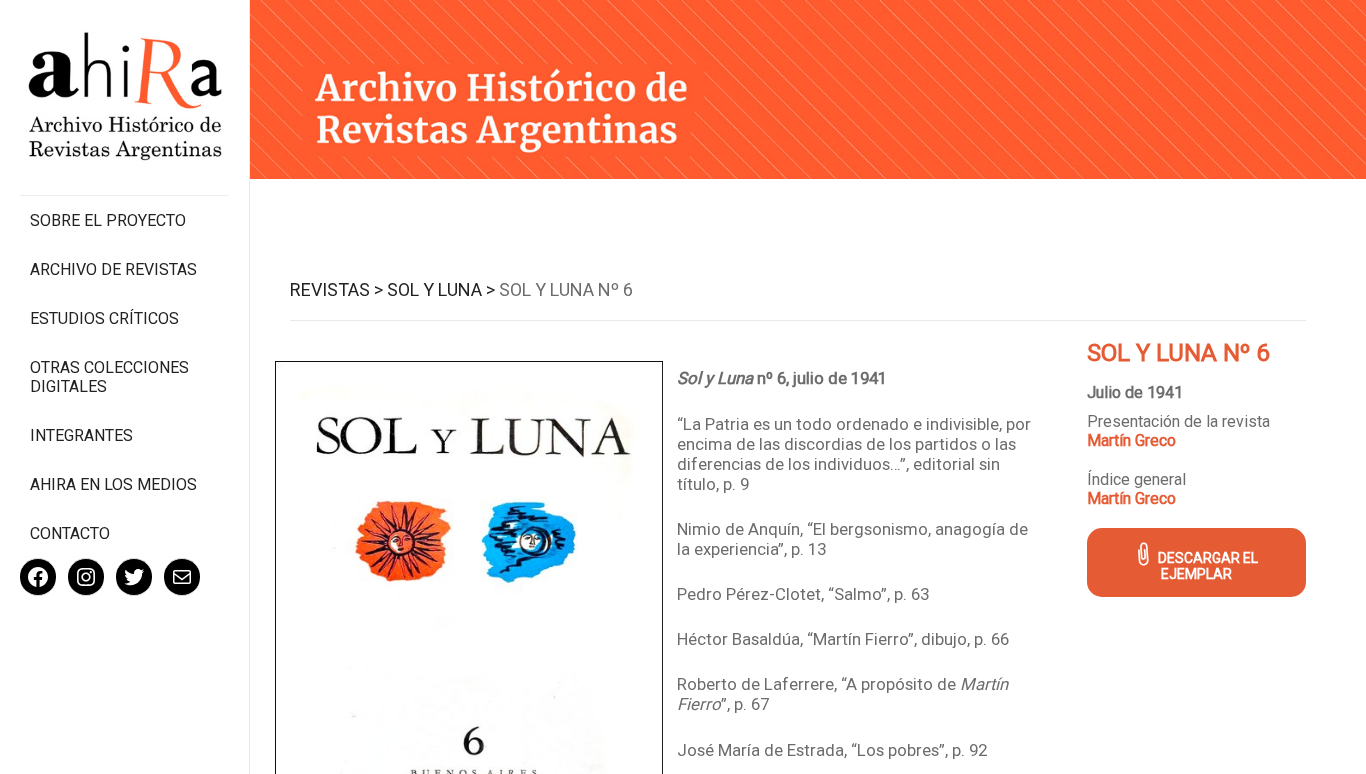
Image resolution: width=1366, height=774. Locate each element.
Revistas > (336, 289)
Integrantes (81, 435)
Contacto (70, 533)
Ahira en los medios (113, 484)
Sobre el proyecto (108, 220)
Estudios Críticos (104, 318)
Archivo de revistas (113, 269)
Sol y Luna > (441, 289)
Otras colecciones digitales (109, 377)
